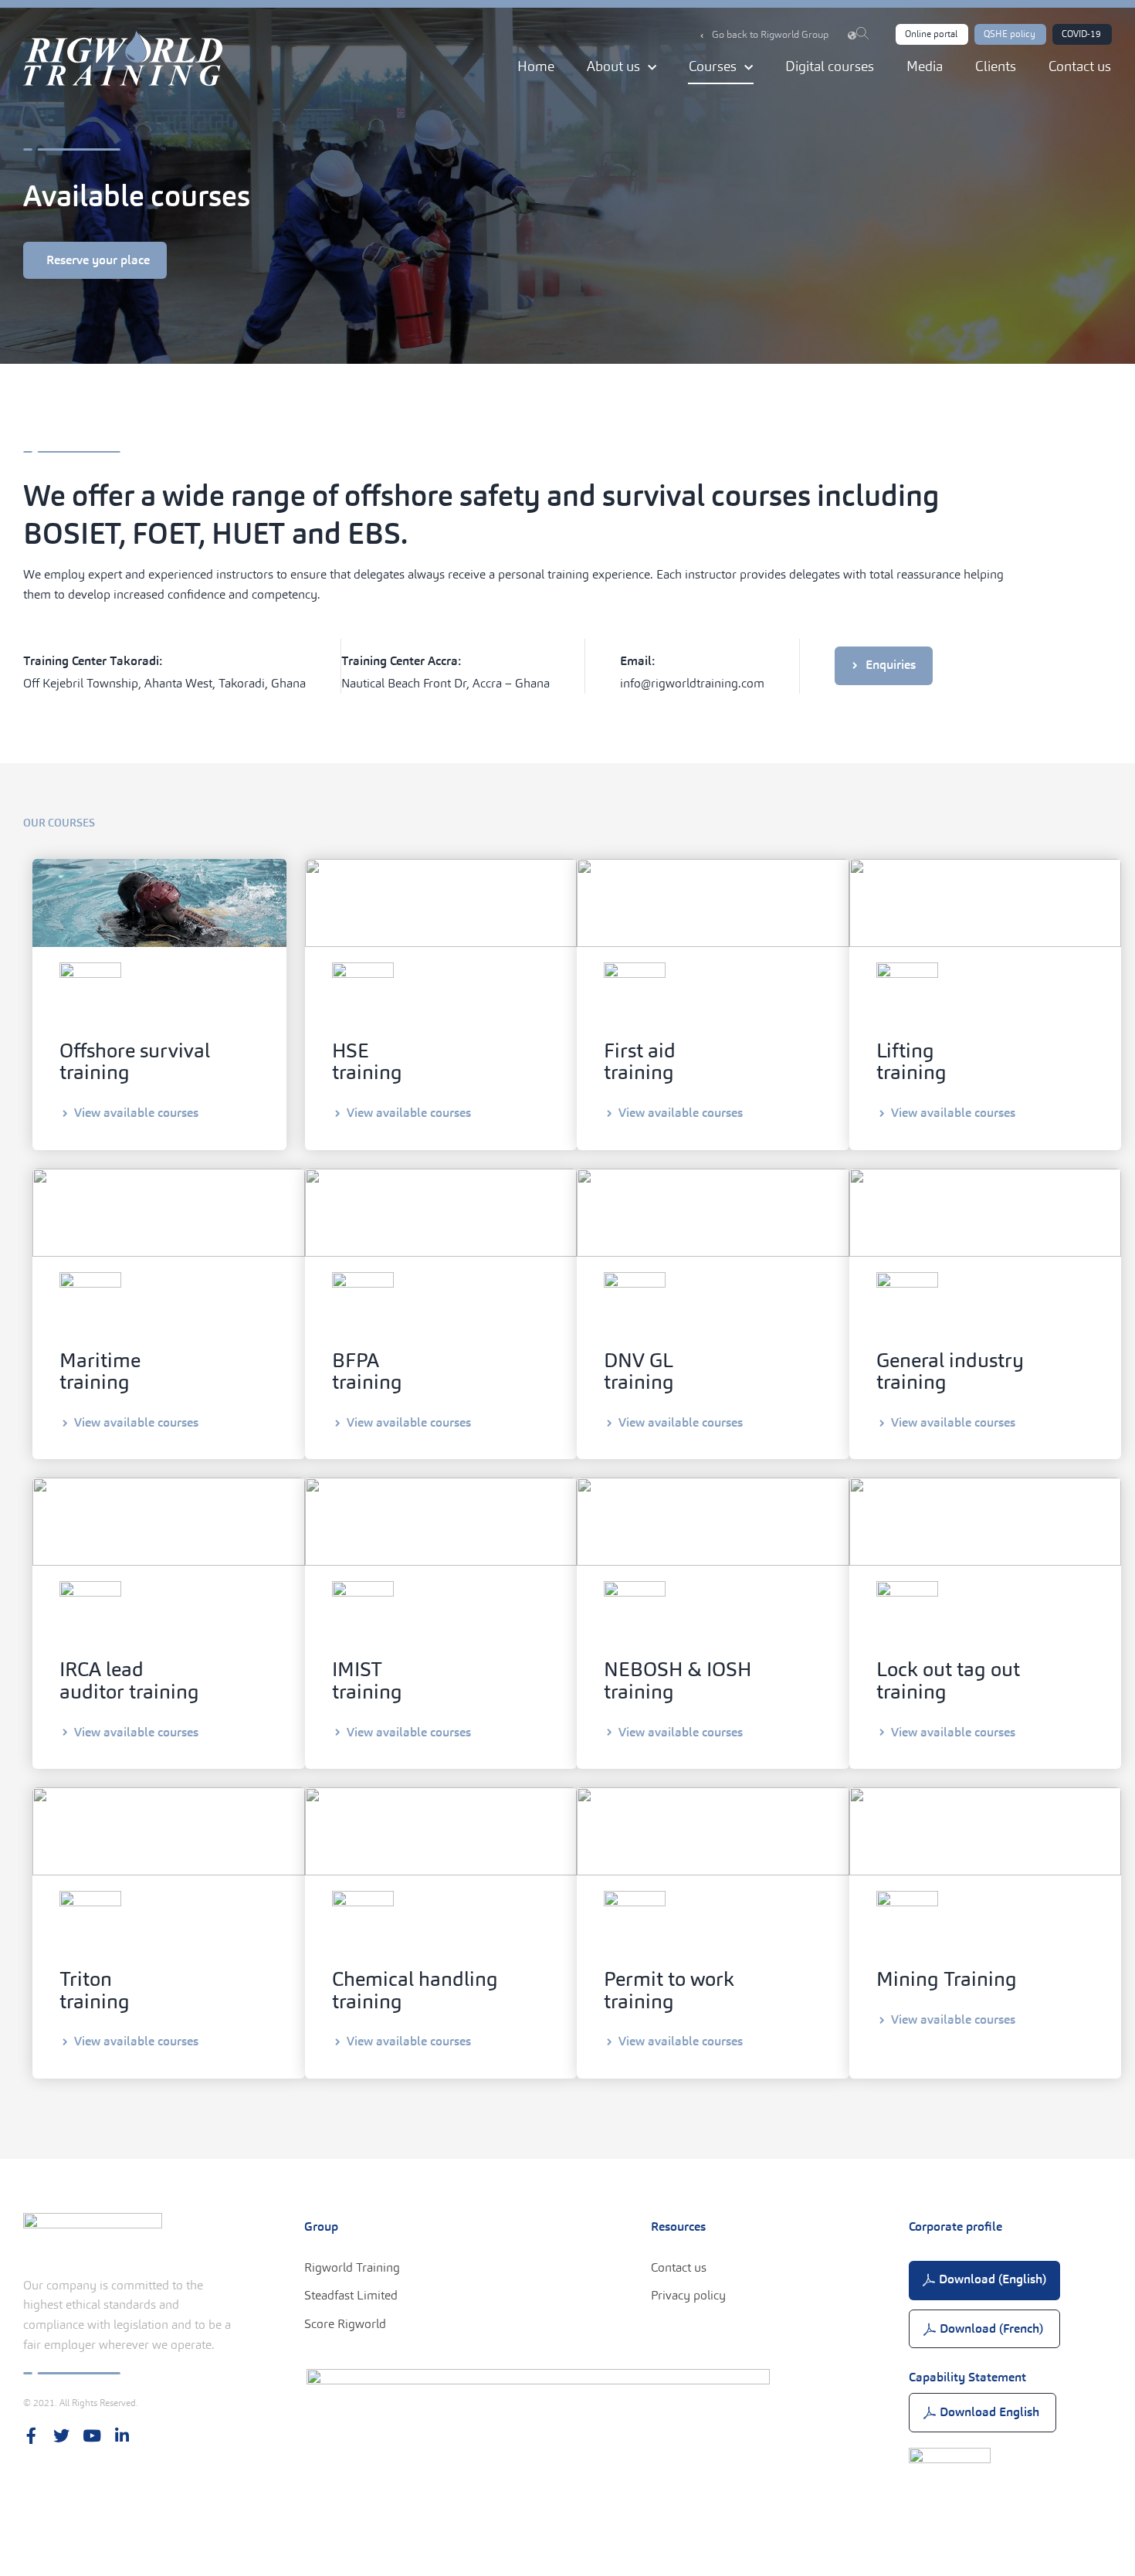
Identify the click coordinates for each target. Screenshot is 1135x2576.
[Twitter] (61, 2436)
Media (925, 66)
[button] (932, 34)
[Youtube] (91, 2436)
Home (536, 66)
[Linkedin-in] (122, 2436)
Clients (996, 66)
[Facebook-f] (31, 2436)
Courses (713, 66)
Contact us (1080, 66)
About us (613, 66)
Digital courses (830, 66)
